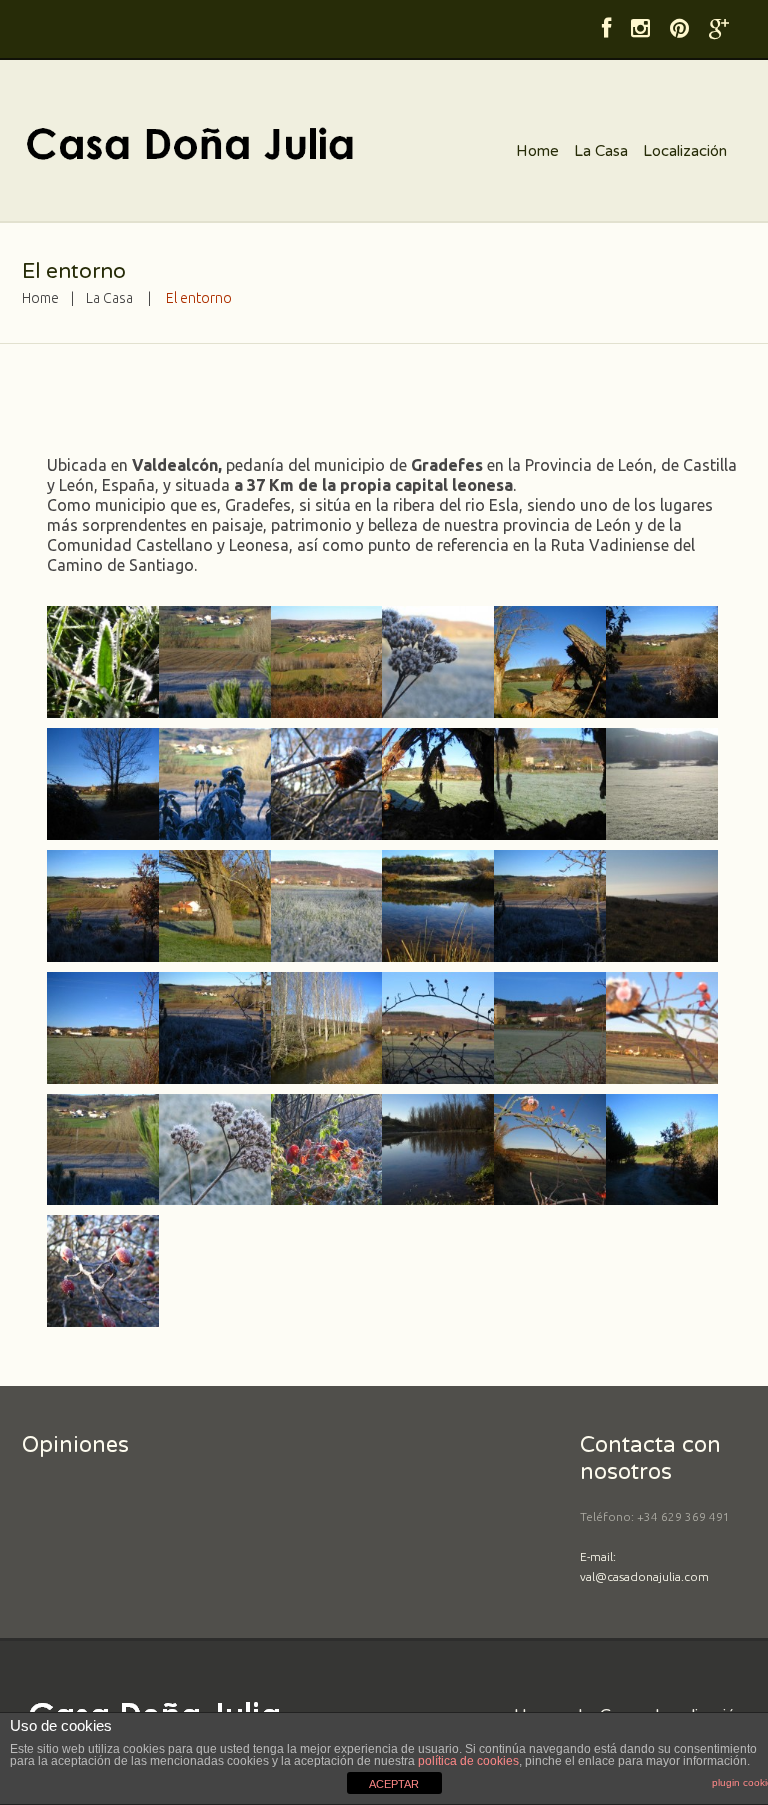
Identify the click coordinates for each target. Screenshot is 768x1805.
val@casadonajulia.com (644, 1576)
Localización (685, 151)
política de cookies (468, 1761)
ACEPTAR (394, 1784)
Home (537, 151)
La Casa (601, 151)
